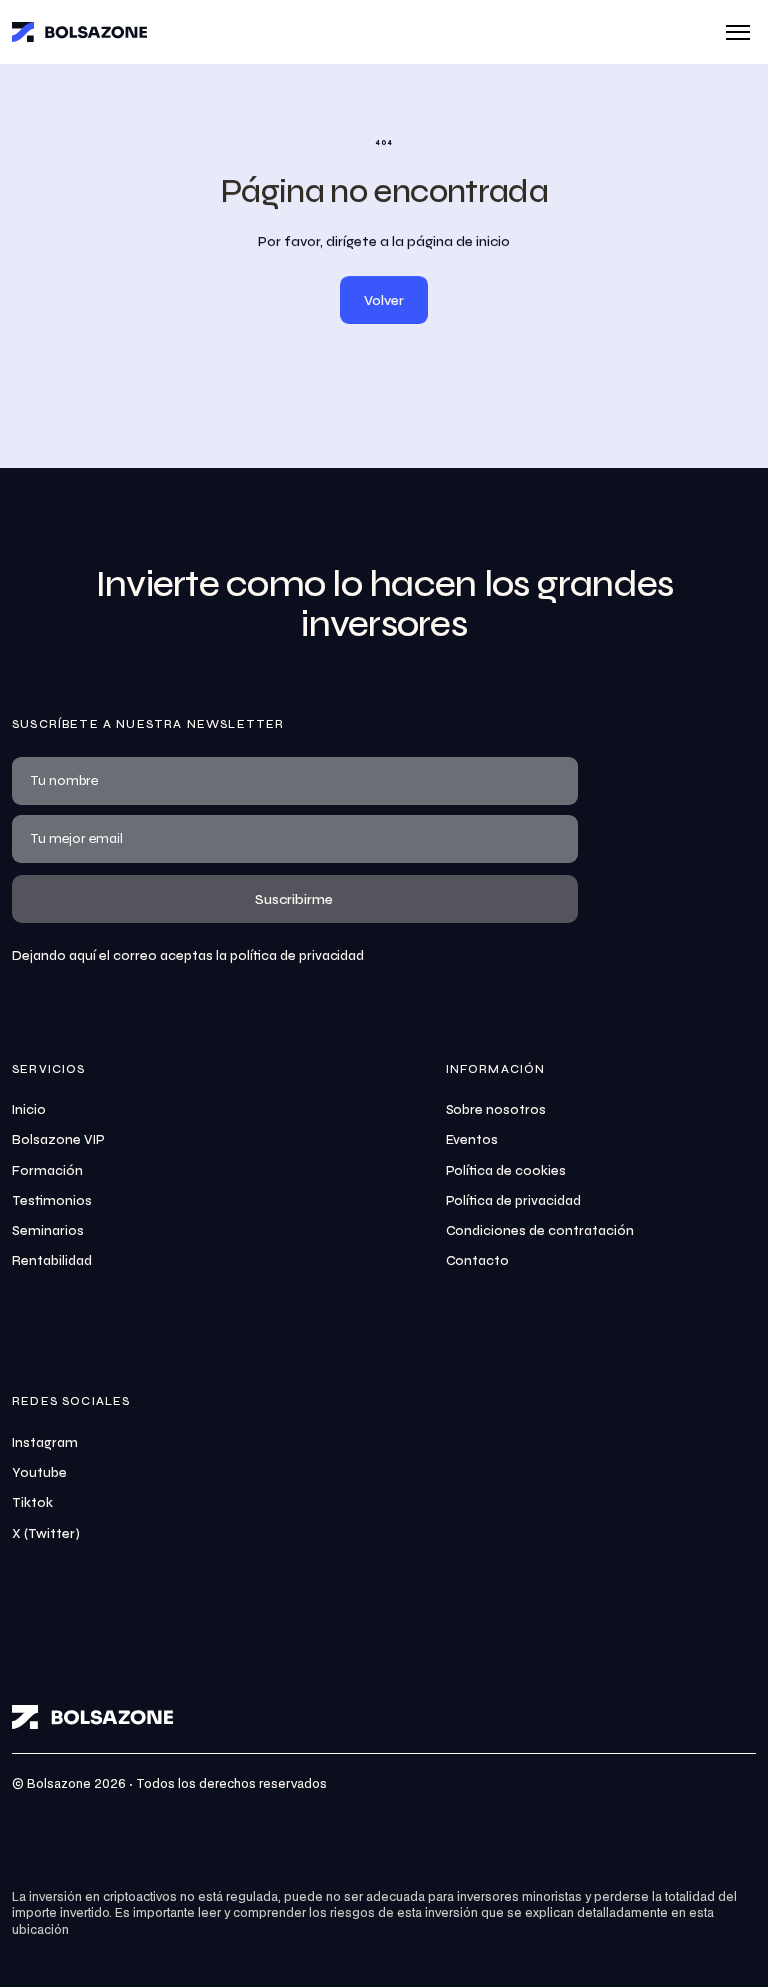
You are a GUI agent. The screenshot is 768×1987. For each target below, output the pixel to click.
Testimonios (52, 1201)
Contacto (478, 1261)
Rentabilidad (52, 1261)
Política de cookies (506, 1171)
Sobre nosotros (496, 1110)
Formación (47, 1171)
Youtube (39, 1473)
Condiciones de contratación (540, 1231)
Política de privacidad (514, 1201)
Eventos (472, 1140)
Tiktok (32, 1503)
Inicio (29, 1110)
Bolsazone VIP (58, 1140)
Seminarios (48, 1231)
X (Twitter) (46, 1534)
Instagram (45, 1443)
